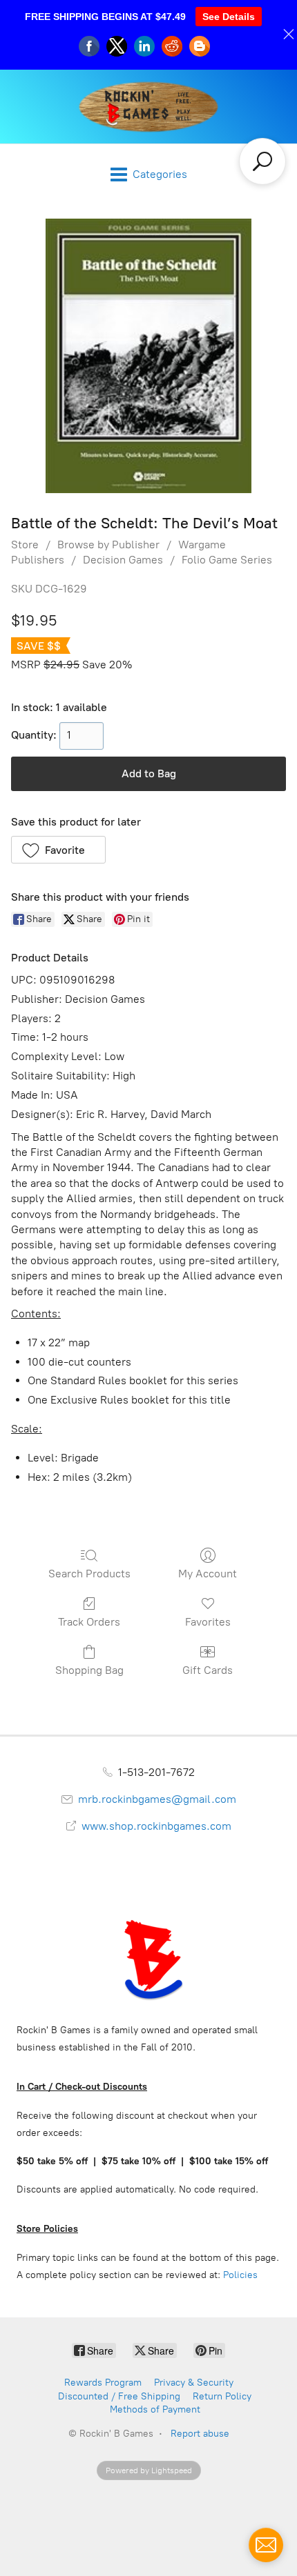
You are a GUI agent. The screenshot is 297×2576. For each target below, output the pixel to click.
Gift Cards (208, 1670)
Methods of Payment (155, 2409)
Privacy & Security (194, 2383)
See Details (229, 17)
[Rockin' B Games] (149, 107)
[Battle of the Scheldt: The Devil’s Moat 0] (148, 356)
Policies (240, 2275)
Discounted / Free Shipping (119, 2396)
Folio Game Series (227, 560)
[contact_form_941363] (266, 2545)
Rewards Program (103, 2383)
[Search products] (262, 161)
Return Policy (222, 2396)
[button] (58, 850)
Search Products (89, 1574)
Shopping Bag (89, 1670)
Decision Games (123, 560)
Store (25, 545)
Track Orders (89, 1622)
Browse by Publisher (108, 545)
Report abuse (200, 2434)
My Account (208, 1574)
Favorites (208, 1622)
